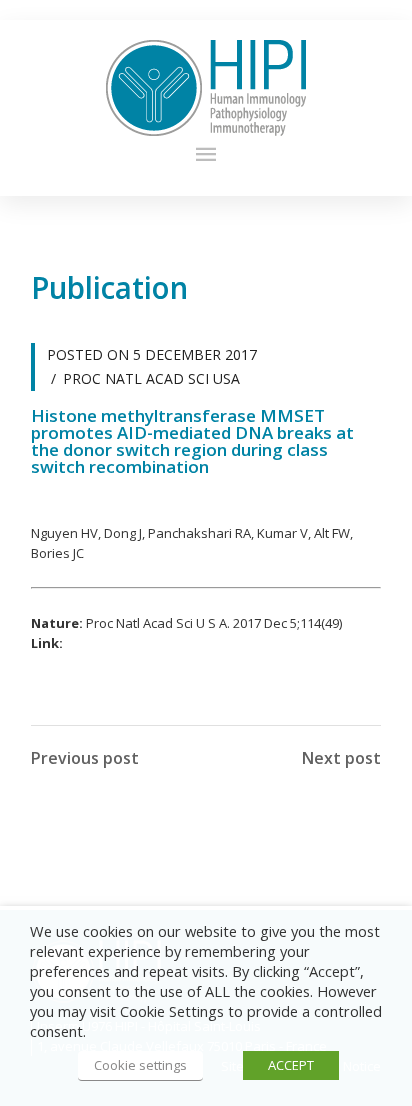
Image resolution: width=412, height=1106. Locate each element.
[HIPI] (206, 88)
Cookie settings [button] (140, 1065)
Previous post (85, 758)
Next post (341, 758)
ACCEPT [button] (291, 1065)
